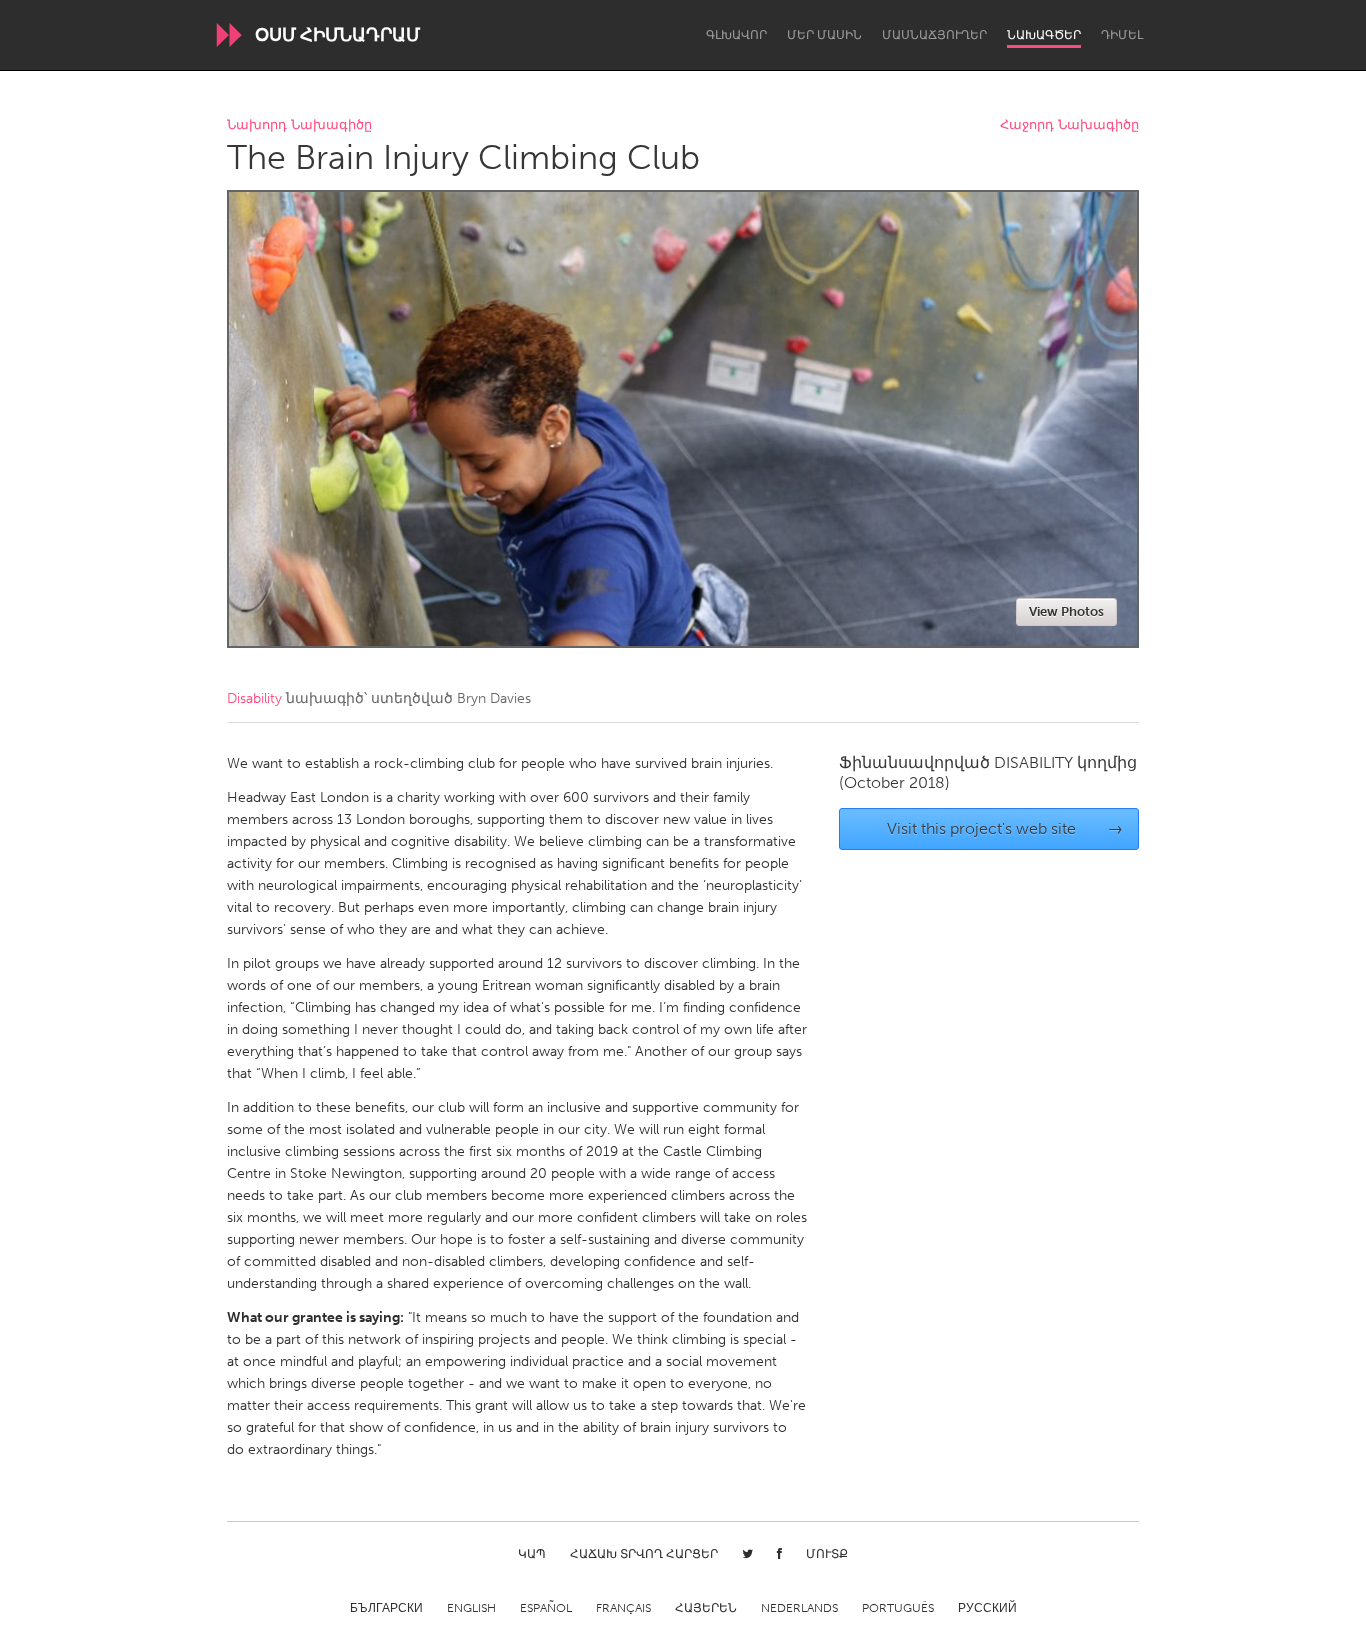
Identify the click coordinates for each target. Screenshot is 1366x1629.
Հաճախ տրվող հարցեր (644, 1554)
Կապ (532, 1554)
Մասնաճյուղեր (934, 35)
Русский (987, 1608)
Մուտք (827, 1554)
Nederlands (799, 1608)
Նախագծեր (1044, 35)
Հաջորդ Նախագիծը (1069, 125)
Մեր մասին (824, 35)
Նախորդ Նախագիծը (299, 125)
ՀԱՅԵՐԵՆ (706, 1608)
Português (898, 1608)
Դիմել (1122, 35)
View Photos (1066, 611)
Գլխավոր (736, 35)
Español (546, 1608)
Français (623, 1608)
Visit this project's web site (1005, 828)
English (471, 1608)
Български (386, 1608)
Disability (254, 698)
